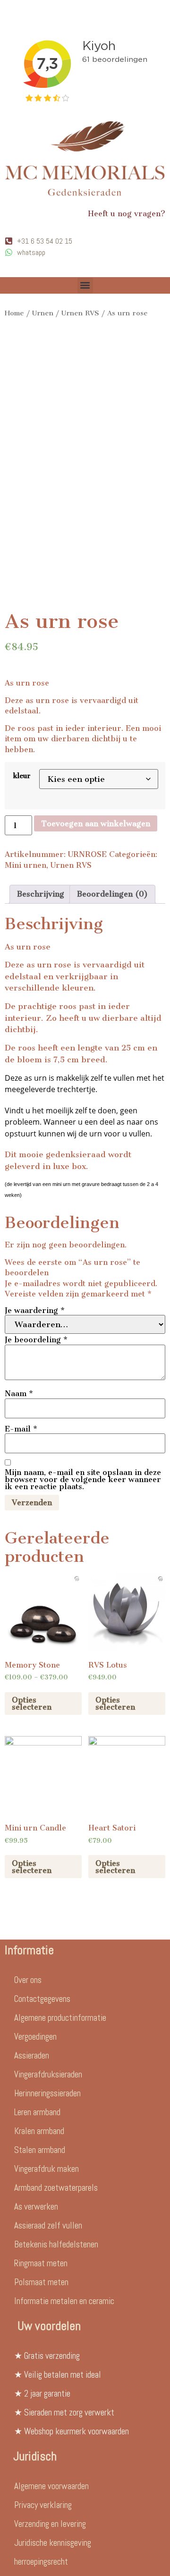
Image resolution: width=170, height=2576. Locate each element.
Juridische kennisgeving (53, 2543)
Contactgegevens (42, 1999)
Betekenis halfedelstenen (56, 2244)
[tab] (41, 894)
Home (14, 313)
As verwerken (36, 2207)
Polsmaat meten (41, 2282)
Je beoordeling (36, 1340)
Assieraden (32, 2055)
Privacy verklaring (43, 2505)
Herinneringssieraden (47, 2093)
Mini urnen (25, 865)
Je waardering (35, 1310)
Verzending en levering (50, 2524)
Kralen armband (39, 2131)
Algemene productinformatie (60, 2018)
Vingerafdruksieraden (48, 2074)
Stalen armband (40, 2150)
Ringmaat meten (41, 2263)
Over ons (28, 1980)
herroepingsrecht (41, 2562)
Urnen (43, 313)
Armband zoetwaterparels (56, 2188)
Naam (19, 1394)
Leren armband (37, 2112)
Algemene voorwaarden (51, 2486)
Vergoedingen (35, 2037)
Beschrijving (41, 894)
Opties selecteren (32, 1703)
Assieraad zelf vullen (48, 2225)
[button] (85, 285)
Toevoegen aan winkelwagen (96, 824)
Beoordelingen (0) (112, 894)
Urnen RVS (80, 313)
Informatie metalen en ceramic (64, 2301)
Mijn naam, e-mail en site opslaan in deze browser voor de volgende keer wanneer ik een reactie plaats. (83, 1479)
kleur (22, 776)
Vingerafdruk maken (47, 2169)
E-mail (21, 1429)
